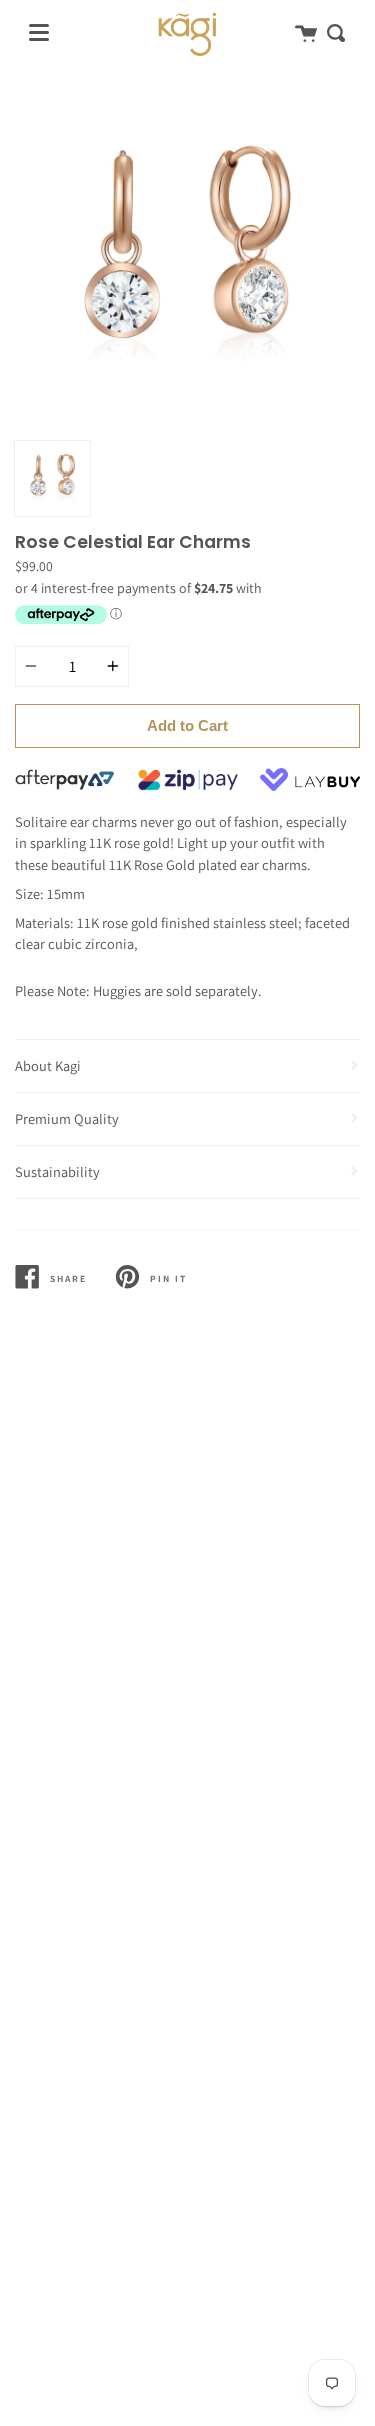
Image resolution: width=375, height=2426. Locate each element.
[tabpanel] (187, 258)
